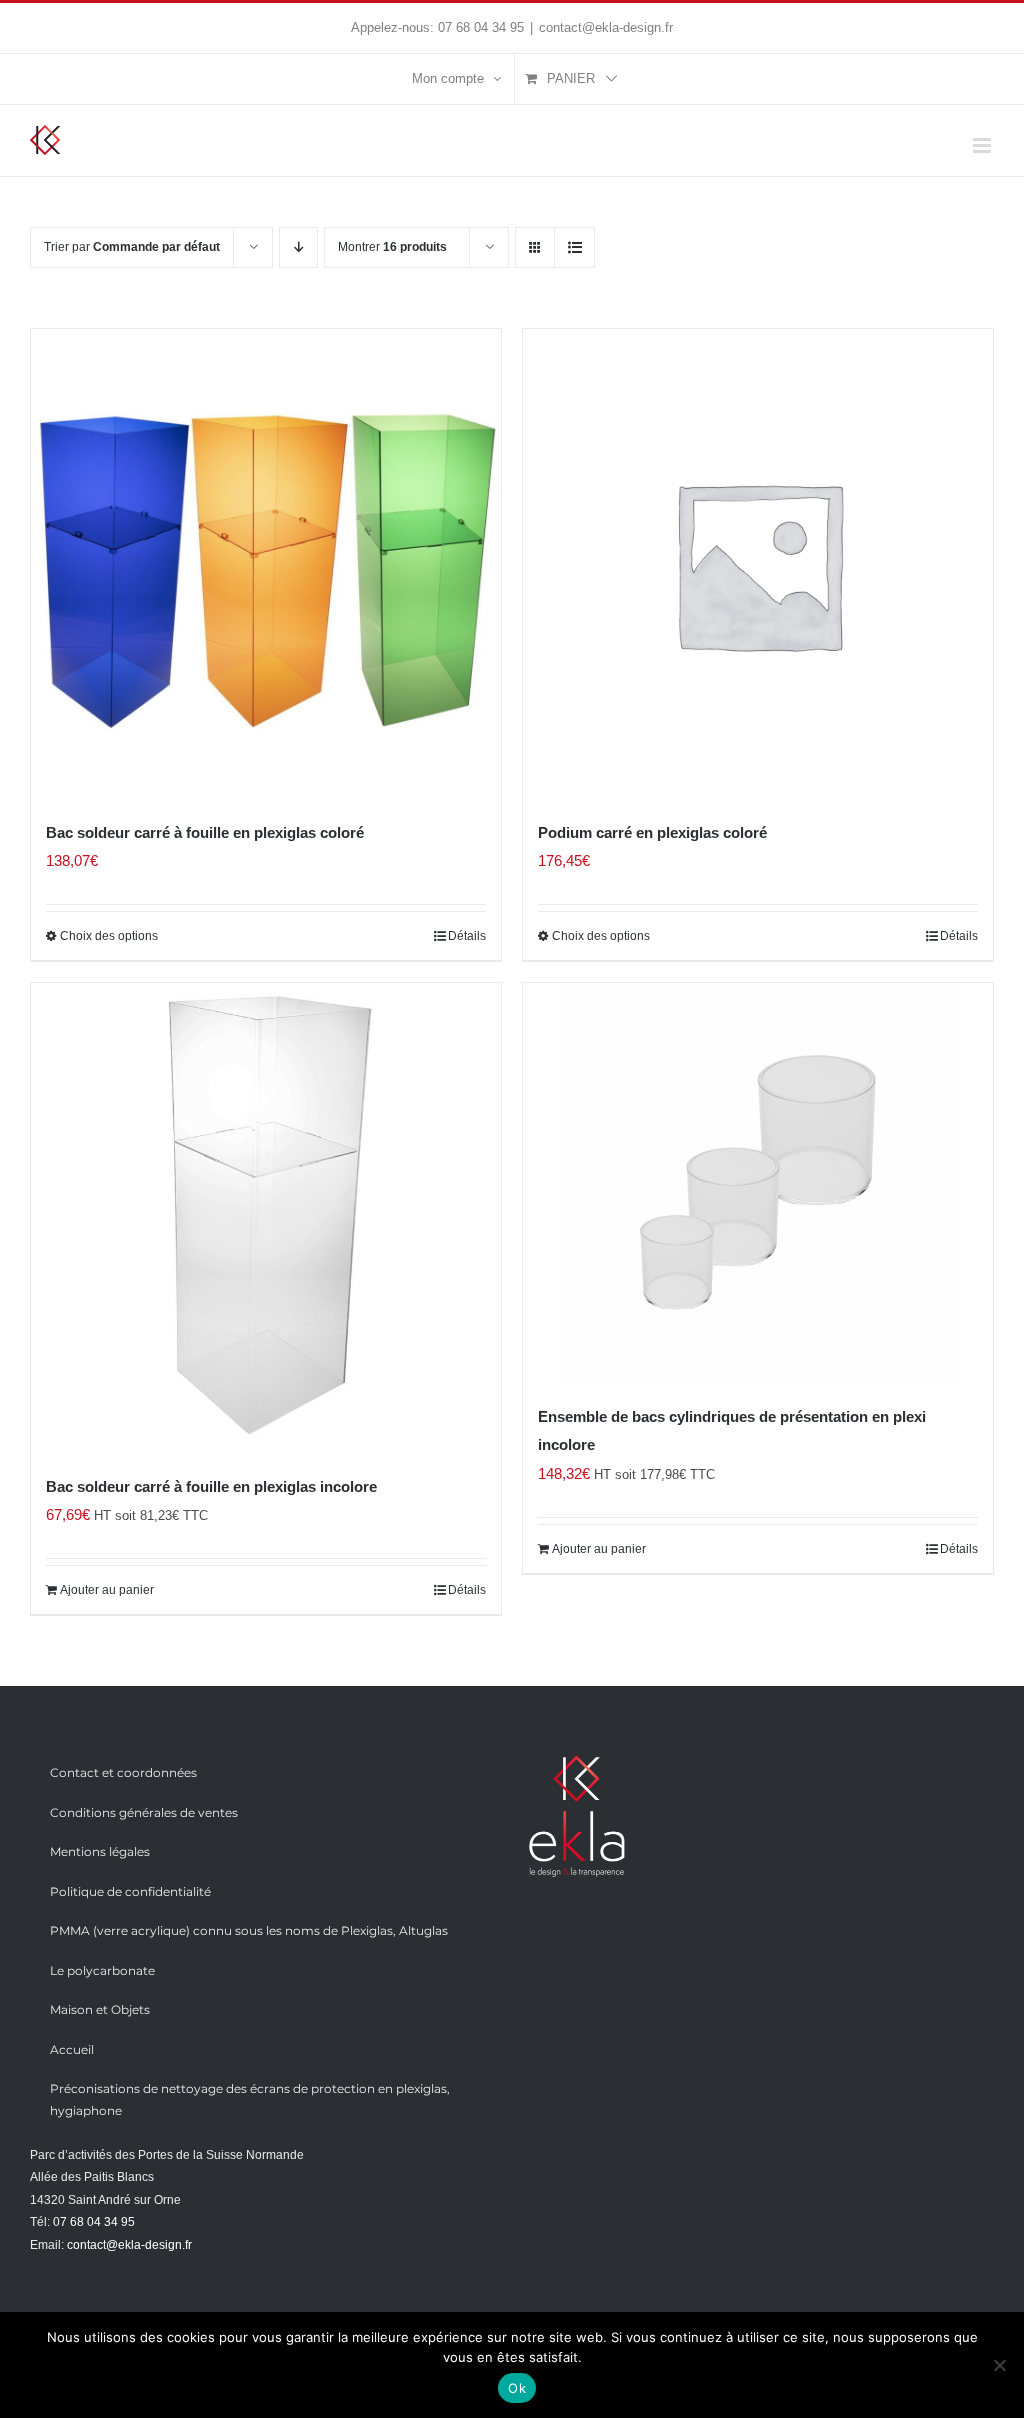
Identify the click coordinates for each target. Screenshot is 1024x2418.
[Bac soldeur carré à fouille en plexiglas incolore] (266, 1218)
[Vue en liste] (574, 247)
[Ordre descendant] (298, 247)
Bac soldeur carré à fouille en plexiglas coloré (205, 832)
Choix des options (109, 936)
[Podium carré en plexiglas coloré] (758, 564)
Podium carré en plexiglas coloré (652, 832)
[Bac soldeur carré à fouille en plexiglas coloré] (266, 564)
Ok (517, 2388)
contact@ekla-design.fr (606, 27)
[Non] (999, 2365)
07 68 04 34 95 (481, 27)
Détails (467, 936)
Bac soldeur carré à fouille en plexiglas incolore (211, 1486)
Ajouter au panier (107, 1590)
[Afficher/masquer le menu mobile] (983, 145)
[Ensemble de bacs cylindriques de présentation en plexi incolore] (758, 1183)
